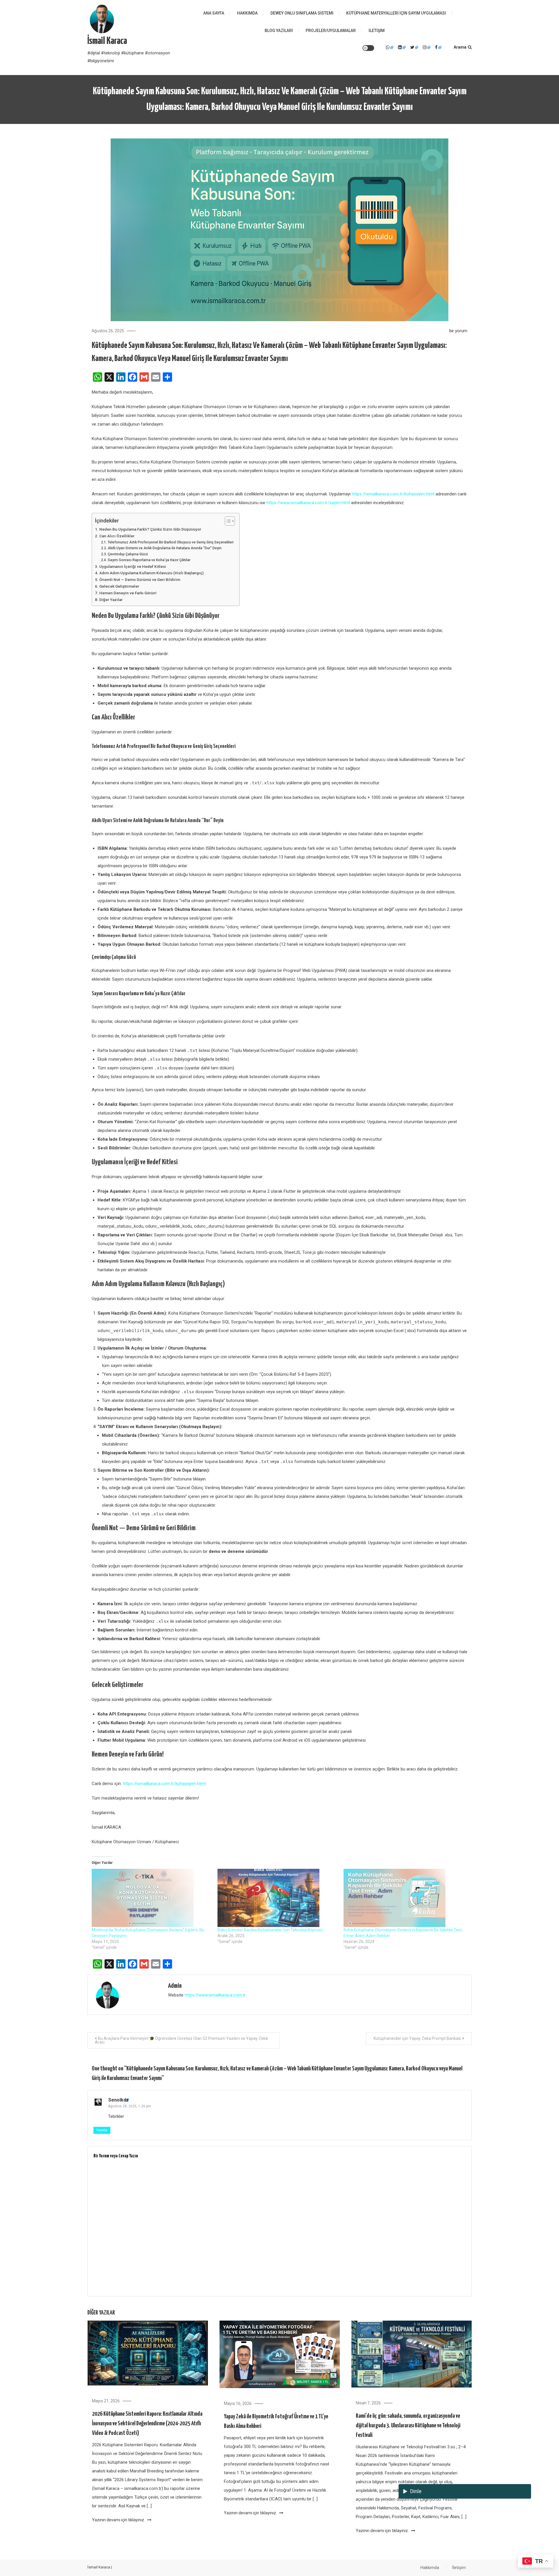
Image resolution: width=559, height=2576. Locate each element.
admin (175, 1986)
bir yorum (458, 331)
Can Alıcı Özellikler (117, 536)
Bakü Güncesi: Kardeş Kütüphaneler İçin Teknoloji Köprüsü (270, 1930)
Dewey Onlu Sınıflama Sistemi (302, 13)
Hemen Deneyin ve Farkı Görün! (128, 593)
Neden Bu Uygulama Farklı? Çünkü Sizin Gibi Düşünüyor (150, 529)
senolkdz (118, 2100)
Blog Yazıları (279, 31)
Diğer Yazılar (111, 600)
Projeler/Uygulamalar (331, 31)
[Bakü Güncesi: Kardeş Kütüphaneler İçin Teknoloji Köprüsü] (277, 1898)
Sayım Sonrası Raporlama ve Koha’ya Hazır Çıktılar (149, 560)
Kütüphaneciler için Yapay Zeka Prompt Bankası (417, 2038)
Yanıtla (102, 2130)
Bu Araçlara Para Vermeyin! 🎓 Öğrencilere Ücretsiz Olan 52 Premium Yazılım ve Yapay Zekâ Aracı (181, 2040)
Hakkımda (247, 13)
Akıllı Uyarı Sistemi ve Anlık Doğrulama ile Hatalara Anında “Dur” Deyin (164, 548)
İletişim (377, 31)
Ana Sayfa (214, 13)
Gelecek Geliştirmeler (119, 586)
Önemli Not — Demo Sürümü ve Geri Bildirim (140, 579)
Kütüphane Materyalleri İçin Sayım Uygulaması (396, 13)
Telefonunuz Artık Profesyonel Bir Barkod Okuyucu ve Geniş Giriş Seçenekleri (170, 542)
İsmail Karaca (107, 41)
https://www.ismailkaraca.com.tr (215, 1995)
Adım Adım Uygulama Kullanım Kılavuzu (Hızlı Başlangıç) (151, 573)
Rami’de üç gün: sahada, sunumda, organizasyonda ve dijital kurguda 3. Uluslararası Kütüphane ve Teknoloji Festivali (408, 2426)
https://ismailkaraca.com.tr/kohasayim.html (393, 494)
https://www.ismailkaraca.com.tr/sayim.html (308, 503)
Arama (460, 47)
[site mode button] (368, 48)
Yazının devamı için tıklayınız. (119, 2520)
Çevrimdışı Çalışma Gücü (128, 554)
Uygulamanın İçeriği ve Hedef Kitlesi (133, 566)
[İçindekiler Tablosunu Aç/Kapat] (227, 521)
